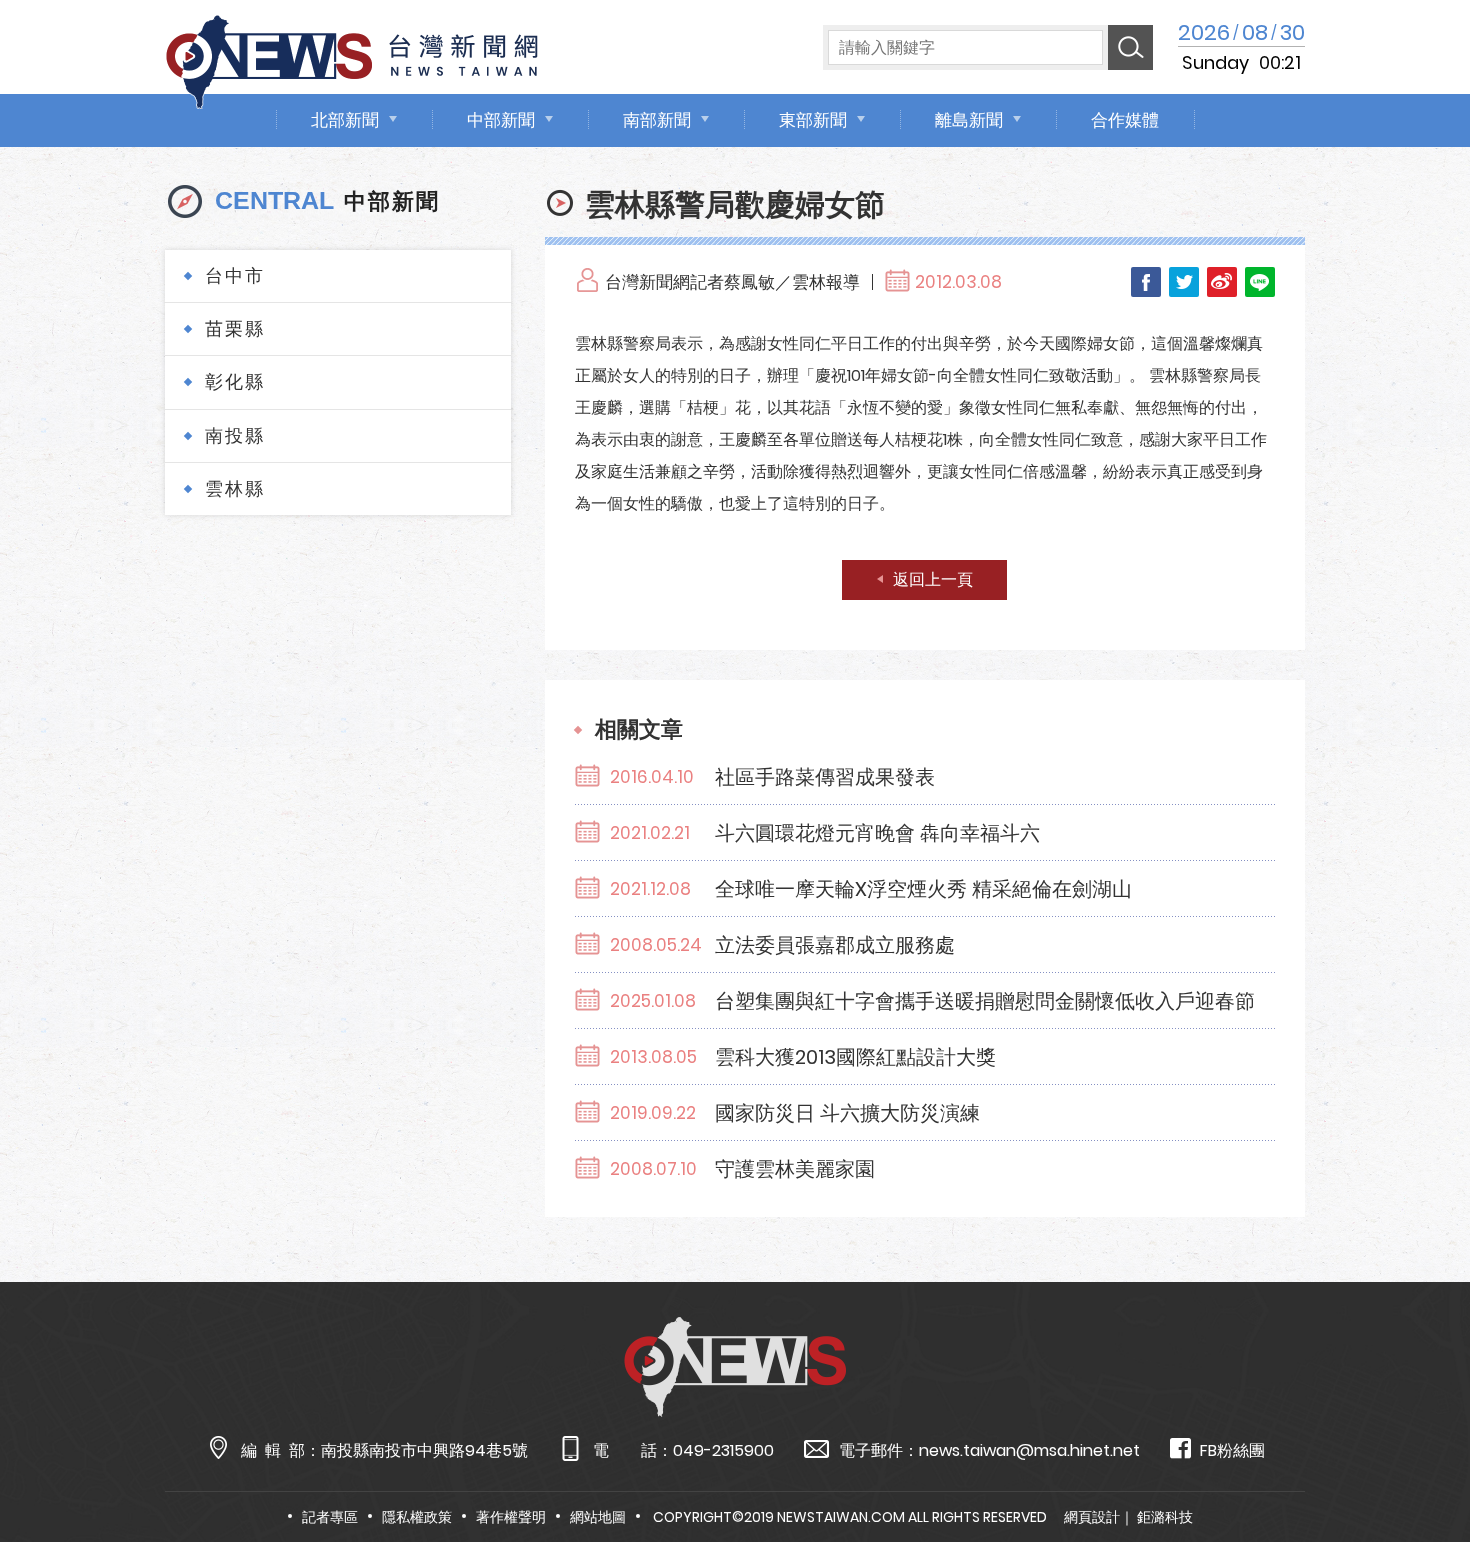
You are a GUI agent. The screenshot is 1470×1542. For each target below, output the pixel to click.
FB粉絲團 (1232, 1450)
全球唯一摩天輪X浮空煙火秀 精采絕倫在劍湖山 (923, 889)
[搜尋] (1130, 47)
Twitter (1184, 282)
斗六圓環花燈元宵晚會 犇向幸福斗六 (877, 833)
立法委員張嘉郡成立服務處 (835, 945)
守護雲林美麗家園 (795, 1169)
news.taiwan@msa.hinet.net (1029, 1450)
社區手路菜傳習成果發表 (825, 777)
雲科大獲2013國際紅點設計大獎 (855, 1057)
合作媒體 (1125, 120)
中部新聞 (501, 120)
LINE (1260, 282)
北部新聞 (345, 120)
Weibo (1222, 282)
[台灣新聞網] (352, 58)
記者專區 (330, 1517)
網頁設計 (1092, 1517)
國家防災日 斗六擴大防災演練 (847, 1113)
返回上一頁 (933, 579)
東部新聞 (813, 120)
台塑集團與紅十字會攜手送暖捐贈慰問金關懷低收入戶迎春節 (985, 1001)
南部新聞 (657, 120)
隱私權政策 (417, 1517)
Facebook (1146, 282)
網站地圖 (598, 1517)
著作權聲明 (511, 1517)
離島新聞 (969, 120)
